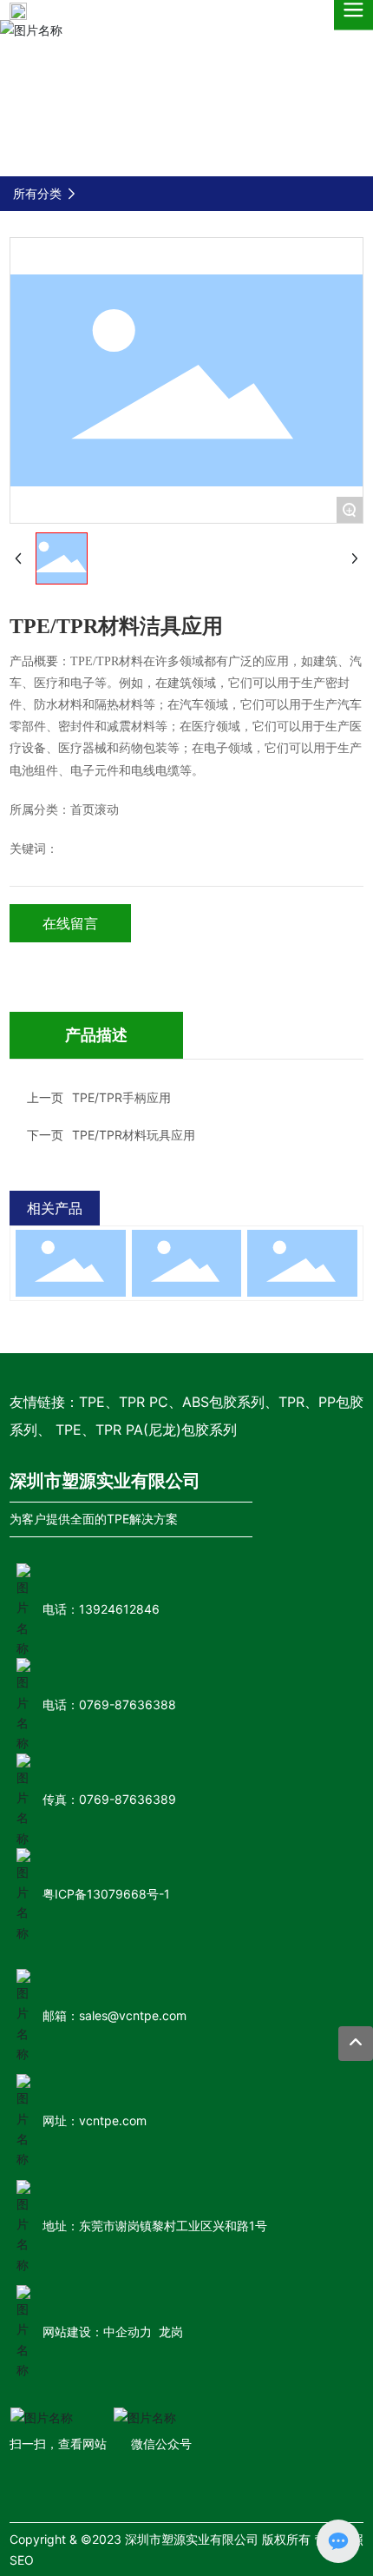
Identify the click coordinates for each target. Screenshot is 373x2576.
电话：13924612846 (101, 1609)
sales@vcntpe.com (133, 2015)
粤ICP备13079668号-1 (106, 1894)
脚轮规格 (302, 1255)
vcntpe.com (113, 2120)
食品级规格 (71, 1255)
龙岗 (171, 2332)
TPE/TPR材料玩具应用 (134, 1135)
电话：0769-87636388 (109, 1704)
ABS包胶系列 (223, 1402)
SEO (22, 2560)
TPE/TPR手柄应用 (121, 1097)
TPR (291, 1402)
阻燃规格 (186, 1255)
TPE (92, 1402)
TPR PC (144, 1402)
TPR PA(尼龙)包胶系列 (166, 1430)
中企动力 (128, 2332)
